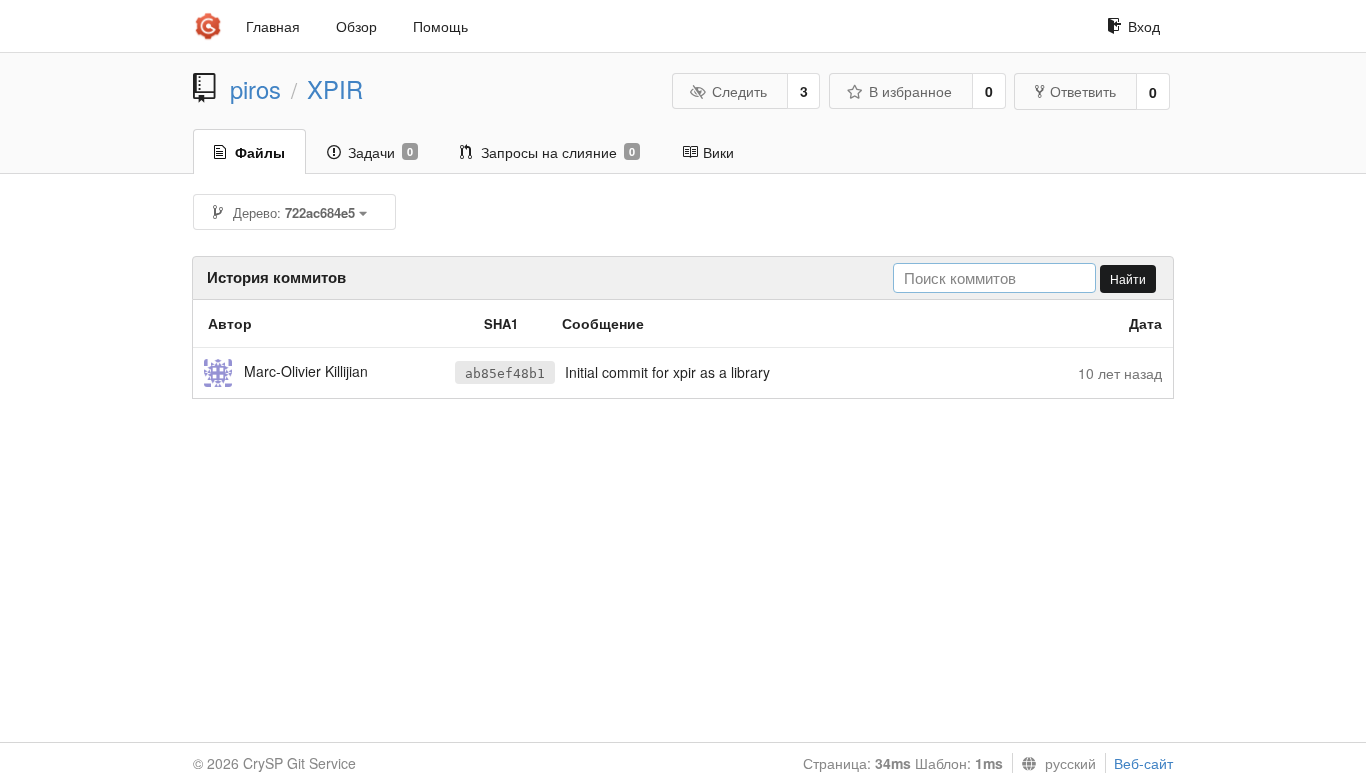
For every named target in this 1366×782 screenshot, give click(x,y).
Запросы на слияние (558, 152)
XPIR (335, 89)
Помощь (440, 26)
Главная (273, 26)
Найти (1128, 278)
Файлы (260, 152)
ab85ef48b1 (505, 373)
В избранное (910, 91)
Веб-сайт (1143, 763)
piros (255, 89)
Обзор (356, 26)
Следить (739, 91)
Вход (1144, 26)
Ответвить (1083, 91)
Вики (718, 152)
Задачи (380, 152)
